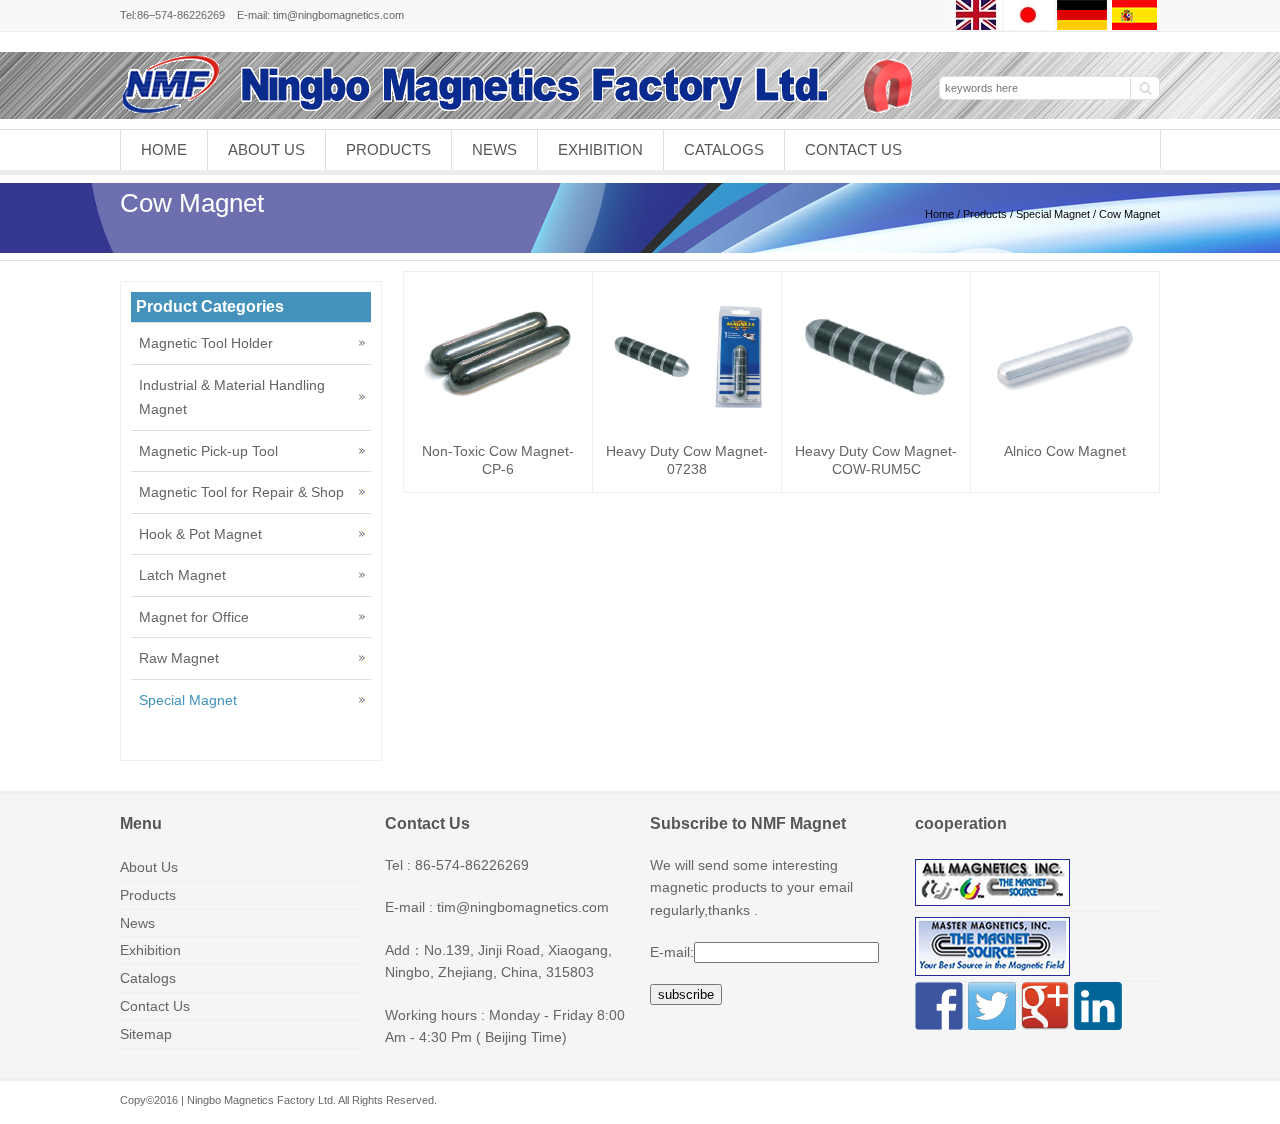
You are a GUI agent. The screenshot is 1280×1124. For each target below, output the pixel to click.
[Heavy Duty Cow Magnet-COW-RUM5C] (876, 393)
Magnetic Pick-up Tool (208, 451)
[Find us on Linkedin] (1098, 1006)
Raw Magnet (179, 658)
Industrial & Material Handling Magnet (232, 397)
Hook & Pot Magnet (200, 534)
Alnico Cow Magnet (1065, 451)
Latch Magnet (182, 575)
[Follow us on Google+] (1045, 1006)
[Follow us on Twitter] (992, 1006)
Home (164, 149)
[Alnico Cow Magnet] (1065, 427)
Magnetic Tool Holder (206, 343)
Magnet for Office (194, 617)
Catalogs (724, 149)
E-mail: (672, 952)
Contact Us (853, 149)
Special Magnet (1053, 214)
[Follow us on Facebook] (939, 1006)
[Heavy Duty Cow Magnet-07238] (687, 403)
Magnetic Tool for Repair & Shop (241, 492)
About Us (266, 149)
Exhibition (600, 149)
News (494, 149)
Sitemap (146, 1034)
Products (388, 149)
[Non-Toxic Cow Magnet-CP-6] (498, 399)
